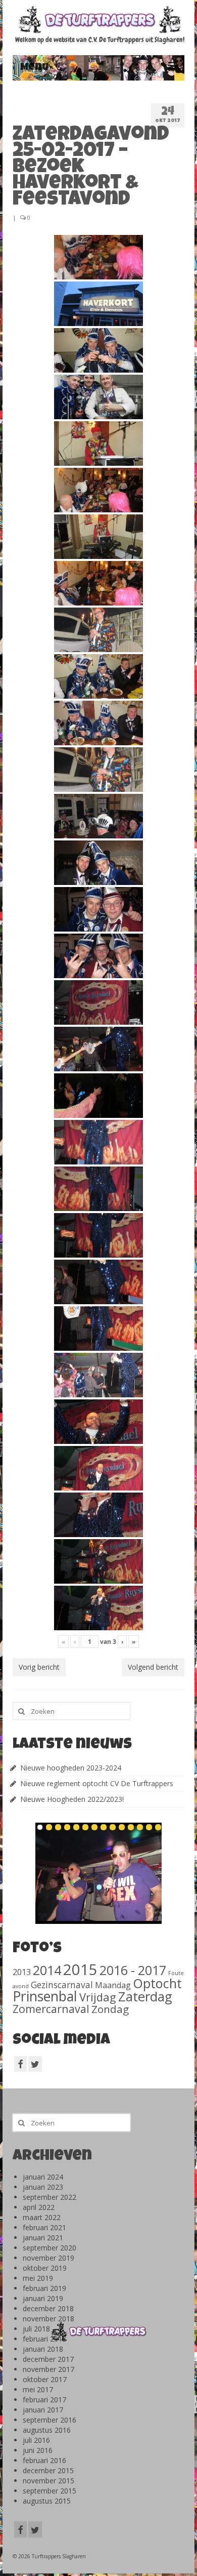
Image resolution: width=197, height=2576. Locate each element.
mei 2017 (38, 2389)
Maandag (113, 1985)
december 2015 (48, 2470)
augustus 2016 (47, 2430)
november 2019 (48, 2258)
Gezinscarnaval (62, 1985)
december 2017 (48, 2359)
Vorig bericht (39, 1667)
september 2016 (50, 2420)
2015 (80, 1969)
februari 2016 (44, 2460)
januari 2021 (43, 2238)
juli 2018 (36, 2329)
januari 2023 (43, 2187)
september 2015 (50, 2491)
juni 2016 (38, 2450)
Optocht (157, 1983)
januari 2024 (43, 2177)
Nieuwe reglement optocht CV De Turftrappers (97, 1783)
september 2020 (50, 2248)
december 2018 (48, 2308)
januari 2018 (43, 2349)
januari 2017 (43, 2410)
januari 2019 (43, 2298)
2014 (47, 1970)
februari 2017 (44, 2400)
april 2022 (39, 2207)
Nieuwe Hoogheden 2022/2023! (72, 1799)
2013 (22, 1972)
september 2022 (50, 2197)
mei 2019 (38, 2278)
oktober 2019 (45, 2268)
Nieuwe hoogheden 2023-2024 (71, 1768)
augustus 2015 (47, 2501)
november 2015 (48, 2481)
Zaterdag (145, 1997)
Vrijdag (98, 1997)
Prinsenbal (45, 1996)
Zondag (110, 2009)
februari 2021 (44, 2227)
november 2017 (48, 2369)
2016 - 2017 (133, 1970)
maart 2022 (42, 2217)
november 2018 (48, 2319)
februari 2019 (44, 2288)
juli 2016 (36, 2440)
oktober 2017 (45, 2379)
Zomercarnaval (51, 2009)
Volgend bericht (153, 1667)
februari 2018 (44, 2339)
